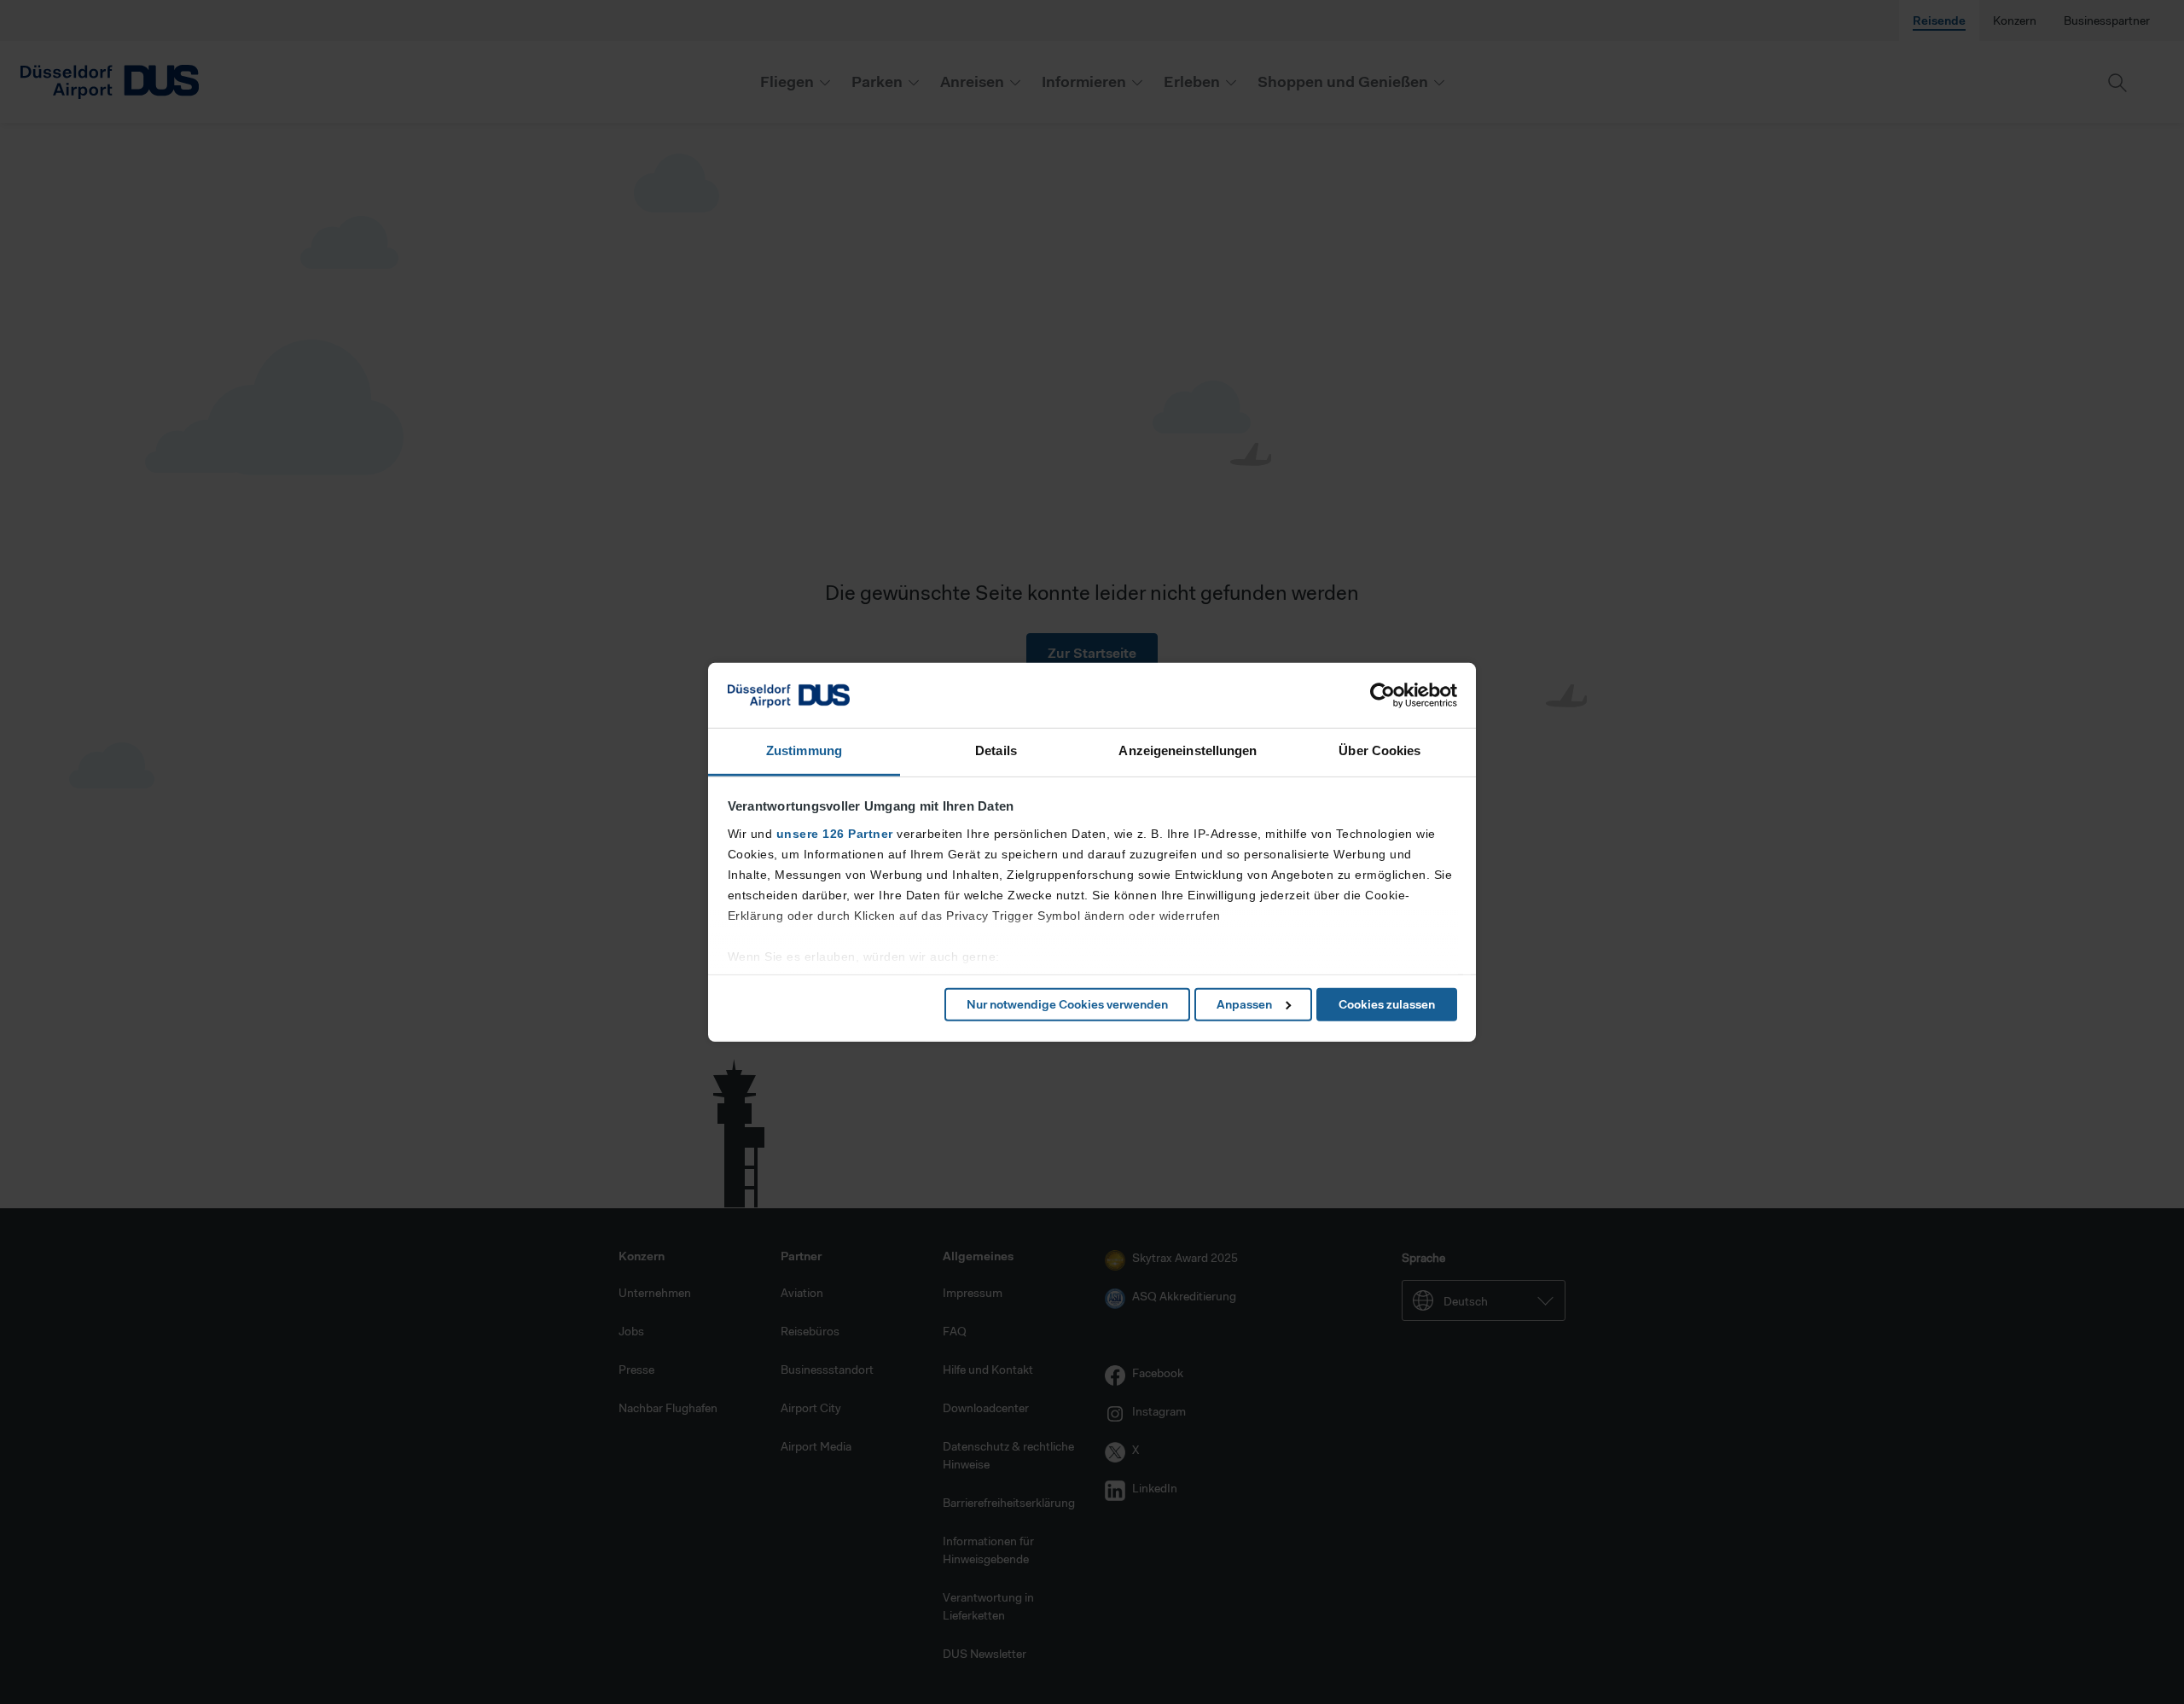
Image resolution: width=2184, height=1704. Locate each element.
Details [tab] (996, 750)
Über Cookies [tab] (1380, 750)
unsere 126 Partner (835, 834)
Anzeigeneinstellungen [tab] (1188, 750)
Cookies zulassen (1387, 1004)
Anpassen (1244, 1004)
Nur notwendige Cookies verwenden (1067, 1004)
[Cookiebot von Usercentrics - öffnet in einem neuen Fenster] (1382, 695)
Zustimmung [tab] (804, 750)
